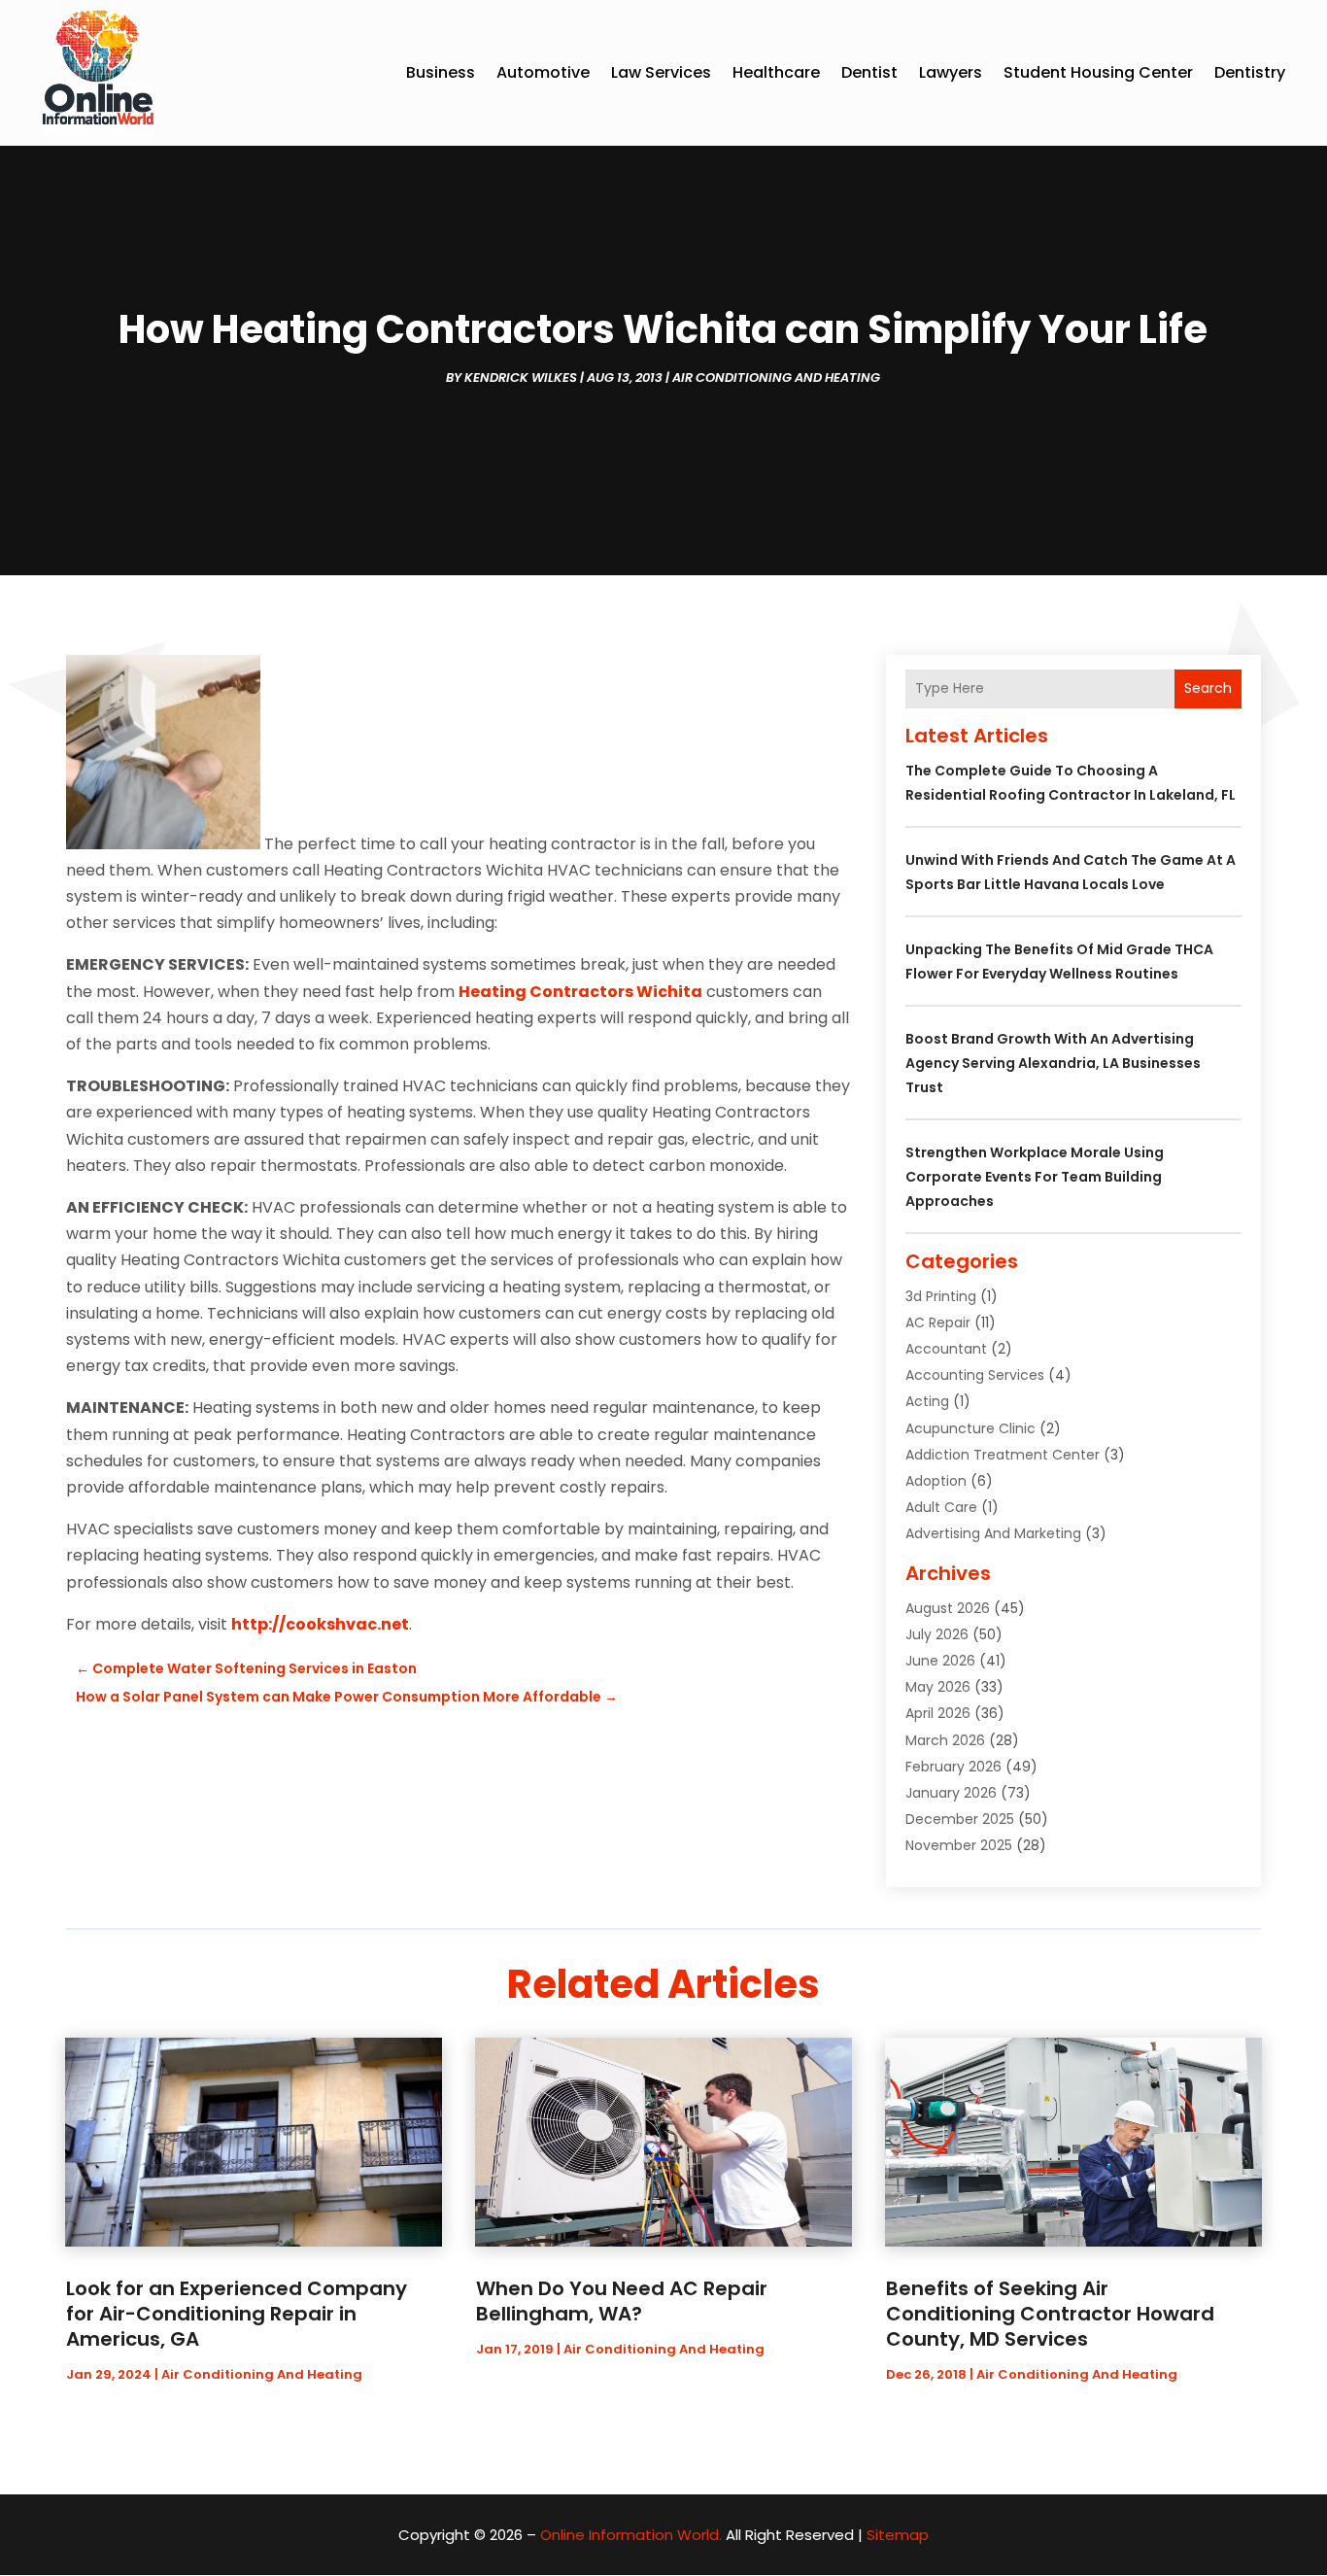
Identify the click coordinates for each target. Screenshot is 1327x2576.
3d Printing (941, 1296)
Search (1208, 688)
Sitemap (898, 2535)
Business (441, 72)
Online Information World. (631, 2535)
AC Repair (938, 1322)
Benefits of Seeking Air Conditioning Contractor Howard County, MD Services (1050, 2314)
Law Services (661, 72)
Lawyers (951, 72)
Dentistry (1250, 72)
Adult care (941, 1507)
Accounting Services (975, 1375)
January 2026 (951, 1793)
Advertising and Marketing (993, 1533)
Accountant (946, 1349)
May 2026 (938, 1687)
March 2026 (945, 1740)
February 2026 (953, 1767)
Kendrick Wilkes (521, 378)
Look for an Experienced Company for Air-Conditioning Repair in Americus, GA (237, 2314)
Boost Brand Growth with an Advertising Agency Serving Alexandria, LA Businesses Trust (1053, 1063)
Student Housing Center (1098, 72)
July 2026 (937, 1634)
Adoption (936, 1481)
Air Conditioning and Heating (776, 378)
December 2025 (960, 1819)
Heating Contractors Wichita (580, 992)
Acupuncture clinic (970, 1428)
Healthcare (776, 72)
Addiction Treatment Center (1003, 1455)
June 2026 (940, 1661)
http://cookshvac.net (320, 1624)
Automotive (543, 72)
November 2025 (959, 1845)
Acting (927, 1401)
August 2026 (948, 1608)
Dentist (869, 72)
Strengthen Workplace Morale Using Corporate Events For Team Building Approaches (1035, 1177)
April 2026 (938, 1713)
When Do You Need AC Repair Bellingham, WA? (622, 2301)
